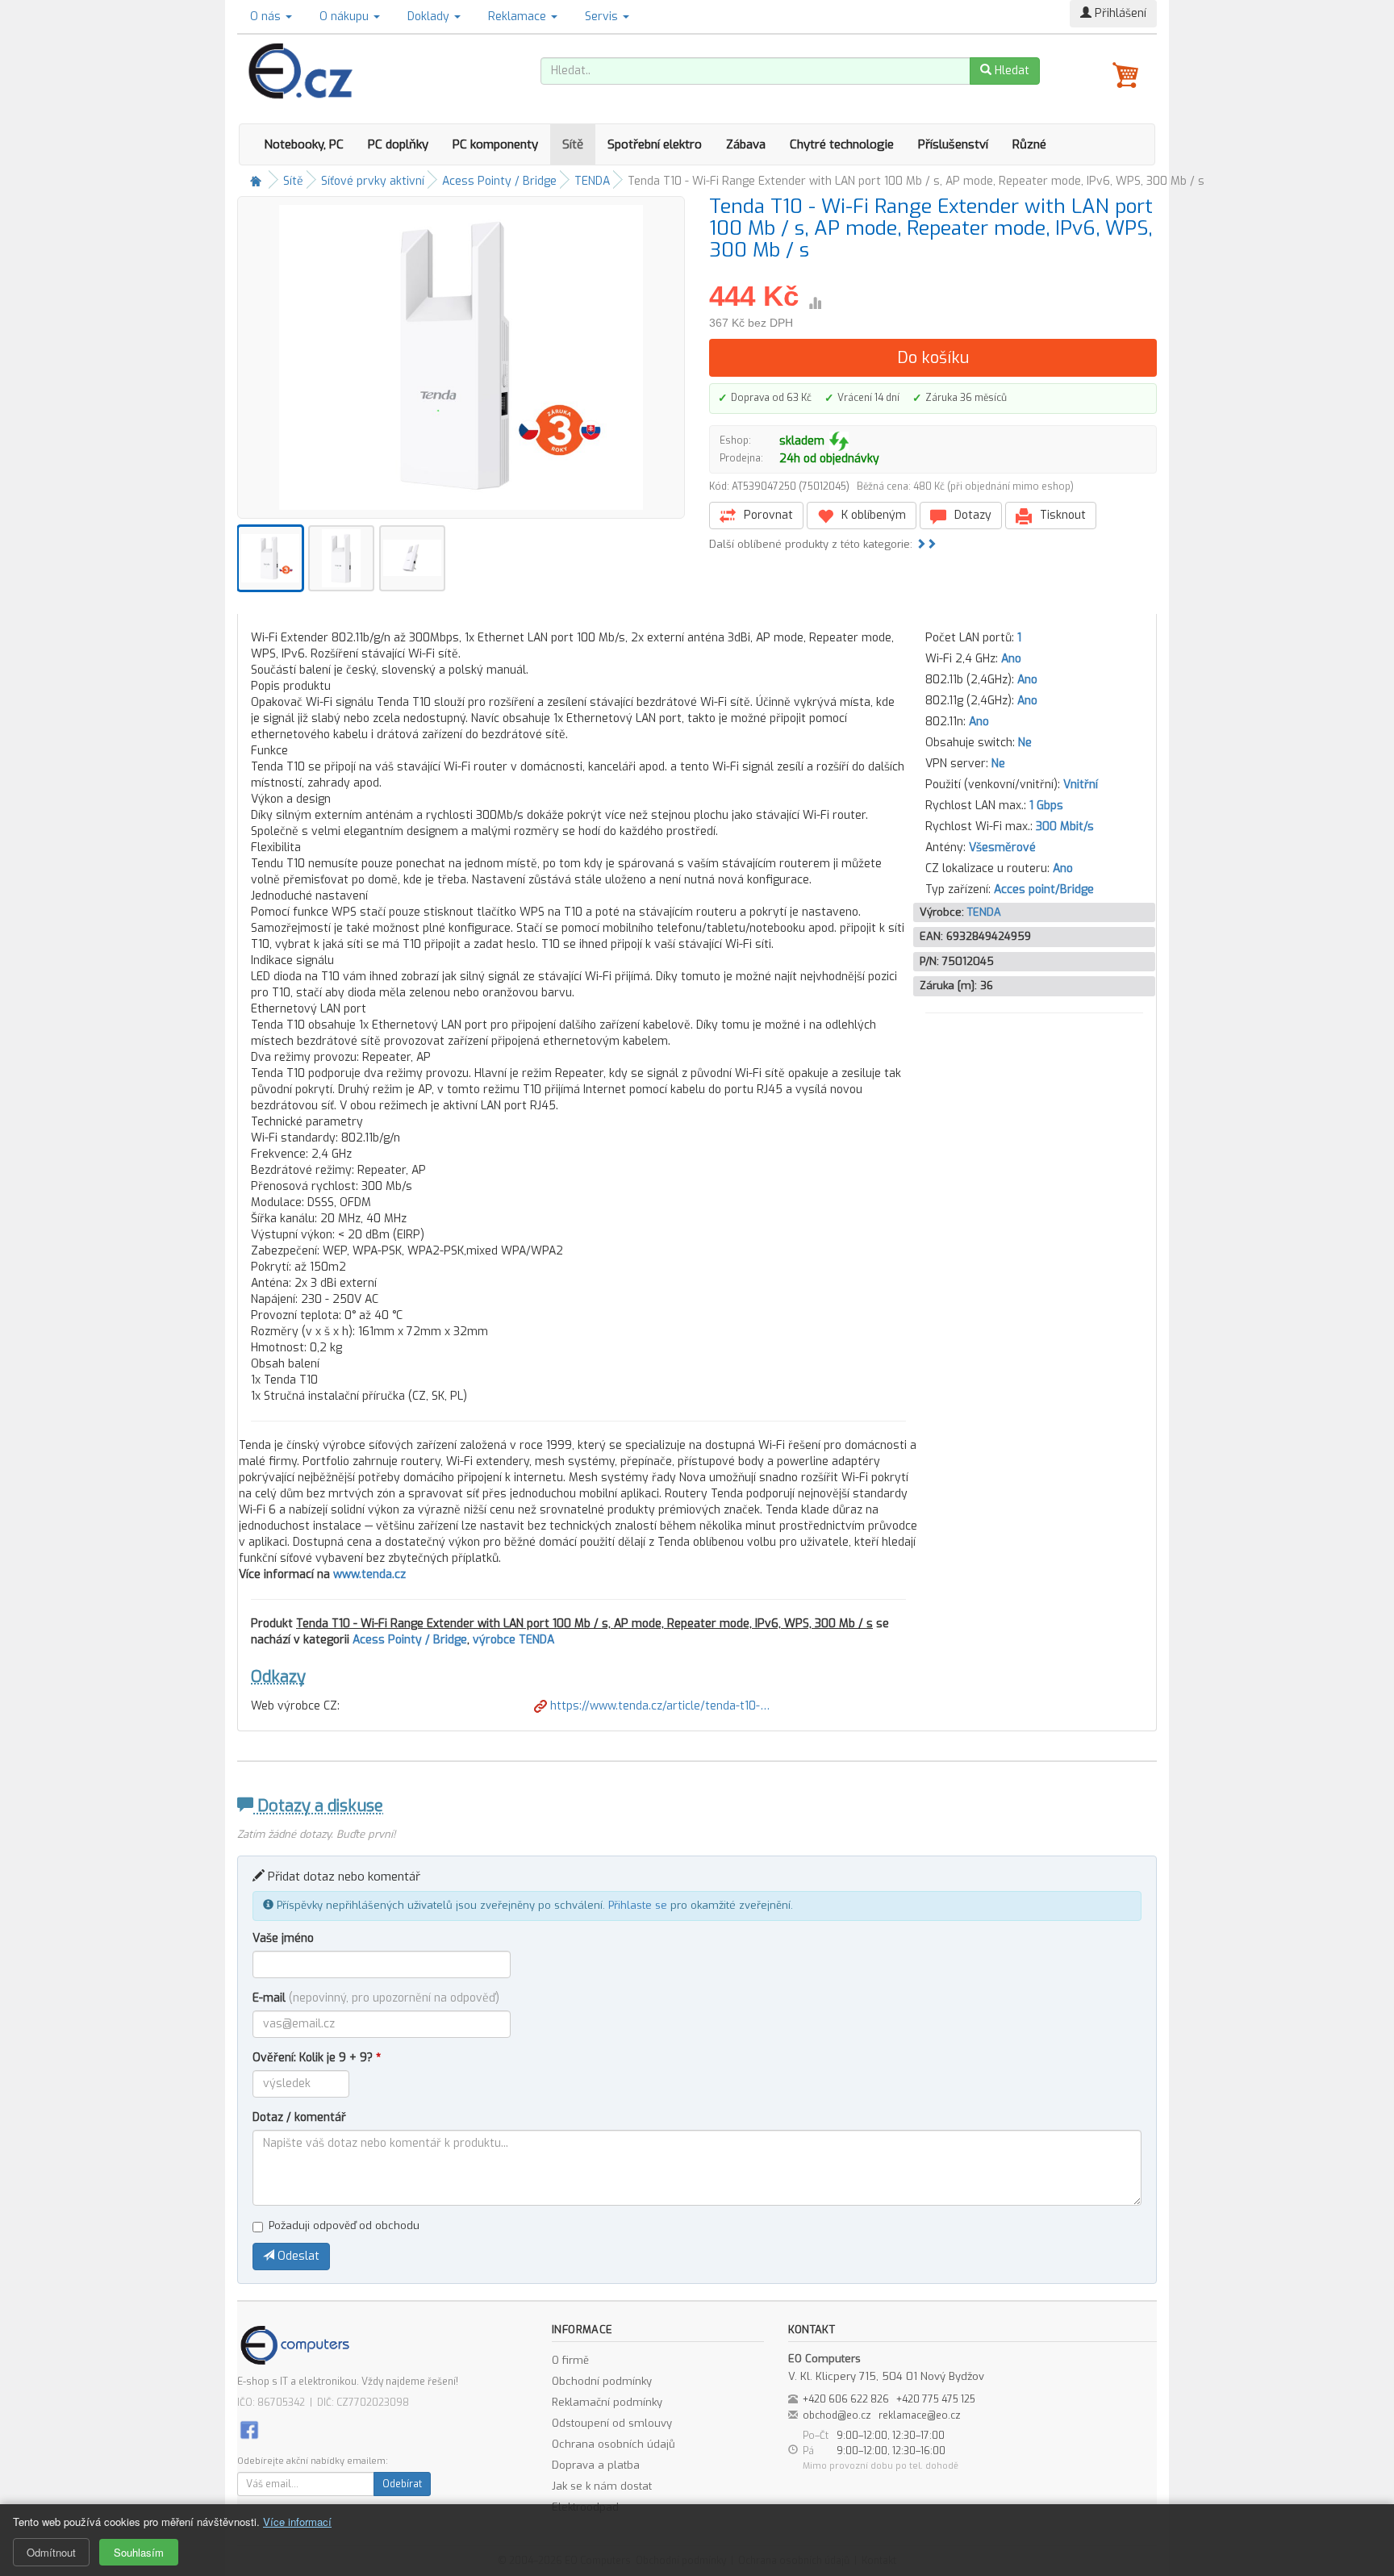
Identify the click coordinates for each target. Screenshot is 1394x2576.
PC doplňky (398, 144)
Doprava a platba (596, 2465)
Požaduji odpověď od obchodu (344, 2225)
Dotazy (971, 515)
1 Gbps (1046, 806)
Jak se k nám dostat (602, 2486)
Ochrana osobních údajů (614, 2444)
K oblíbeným (872, 515)
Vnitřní (1081, 785)
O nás (267, 17)
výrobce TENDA (513, 1640)
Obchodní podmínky (602, 2381)
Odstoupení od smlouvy (612, 2423)
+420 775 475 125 (936, 2399)
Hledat (1010, 71)
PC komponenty (495, 144)
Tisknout (1061, 515)
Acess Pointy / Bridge (499, 181)
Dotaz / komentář (299, 2117)
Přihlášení (1119, 13)
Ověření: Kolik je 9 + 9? (317, 2058)
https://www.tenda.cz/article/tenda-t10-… (658, 1706)
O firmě (570, 2360)
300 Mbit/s (1065, 827)
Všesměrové (1002, 848)
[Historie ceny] (815, 303)
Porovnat (767, 515)
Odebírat (402, 2484)
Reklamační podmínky (607, 2402)
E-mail (376, 1998)
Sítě (573, 144)
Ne (1025, 743)
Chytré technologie (842, 144)
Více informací (297, 2522)
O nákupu (346, 17)
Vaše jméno (283, 1938)
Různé (1029, 144)
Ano (1011, 659)
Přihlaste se (638, 1905)
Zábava (746, 144)
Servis (603, 17)
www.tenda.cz (369, 1574)
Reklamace (519, 17)
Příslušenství (953, 144)
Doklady (430, 17)
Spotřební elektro (655, 144)
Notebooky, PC (304, 144)
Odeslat (297, 2256)
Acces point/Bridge (1044, 889)
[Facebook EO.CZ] (249, 2430)
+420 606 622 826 (846, 2399)
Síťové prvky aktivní (373, 181)
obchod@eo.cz (837, 2415)
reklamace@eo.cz (920, 2415)
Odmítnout (51, 2552)
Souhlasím (139, 2552)
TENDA (592, 181)
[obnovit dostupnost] (839, 441)
